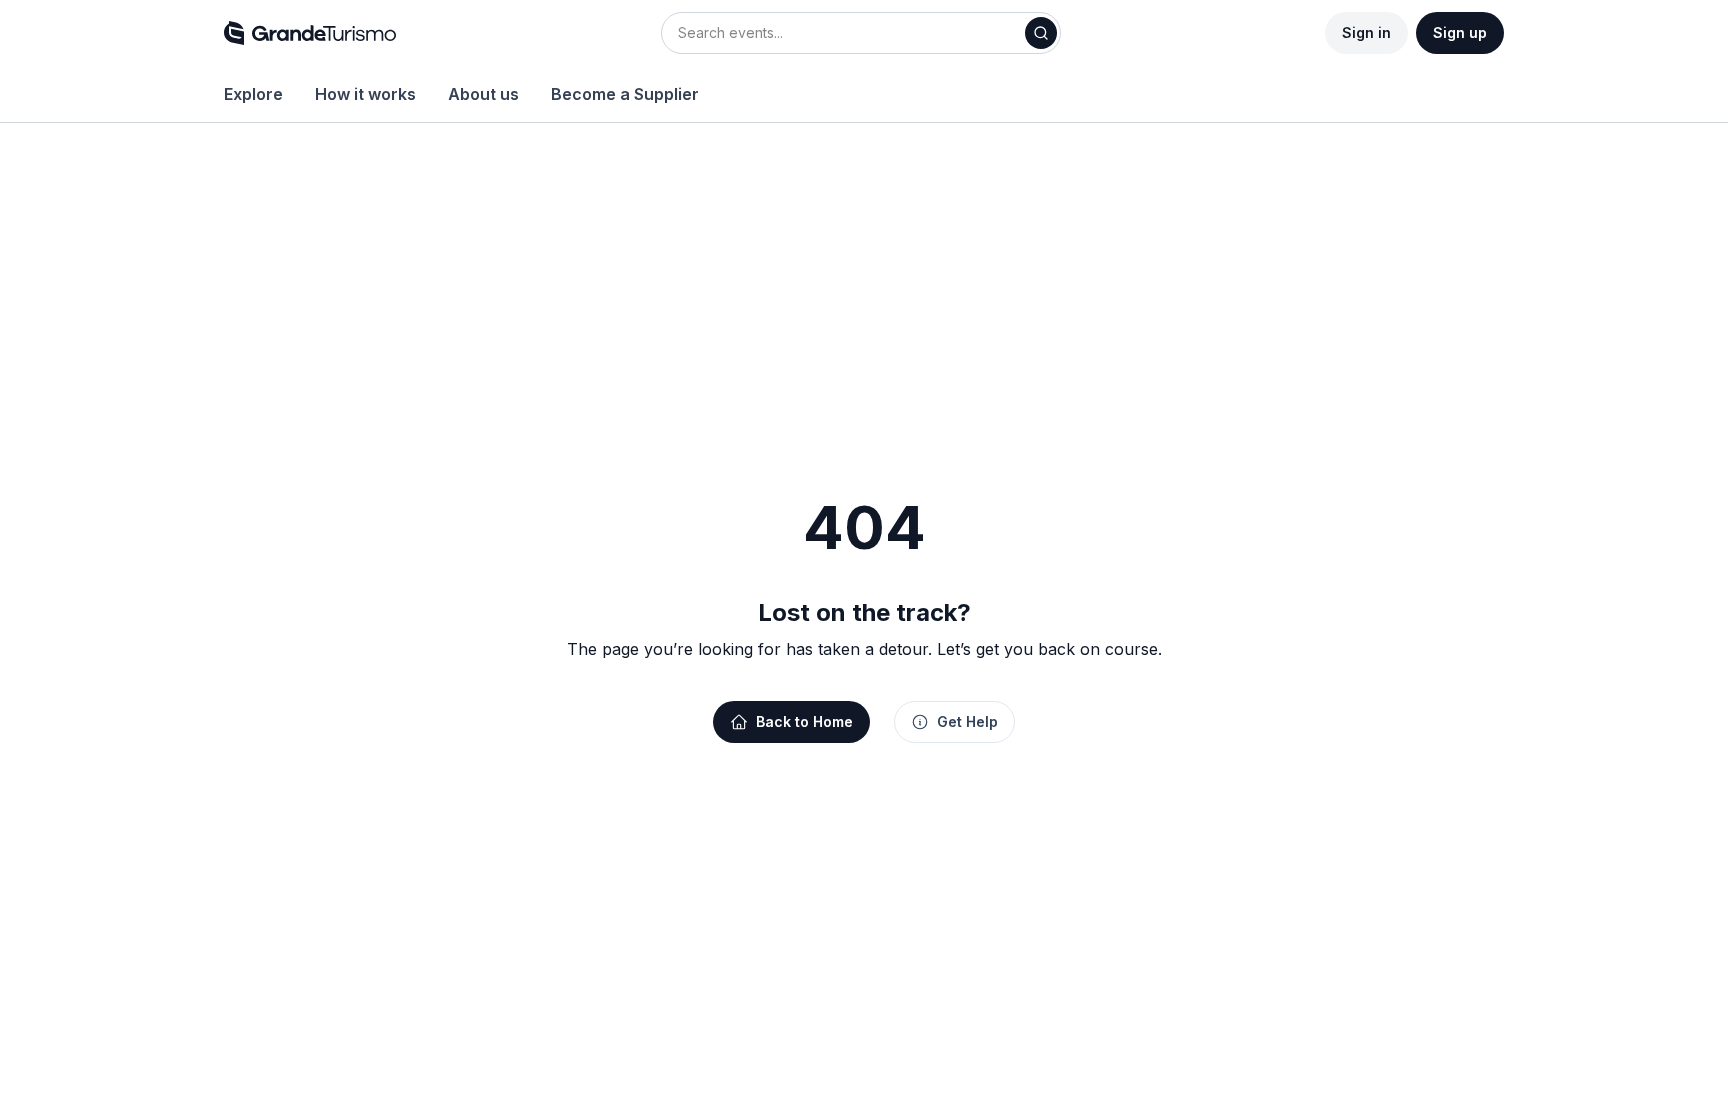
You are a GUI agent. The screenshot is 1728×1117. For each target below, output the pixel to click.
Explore (253, 94)
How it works (365, 94)
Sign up (1460, 32)
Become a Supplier (625, 94)
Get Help (967, 721)
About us (483, 94)
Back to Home (804, 721)
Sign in (1366, 32)
